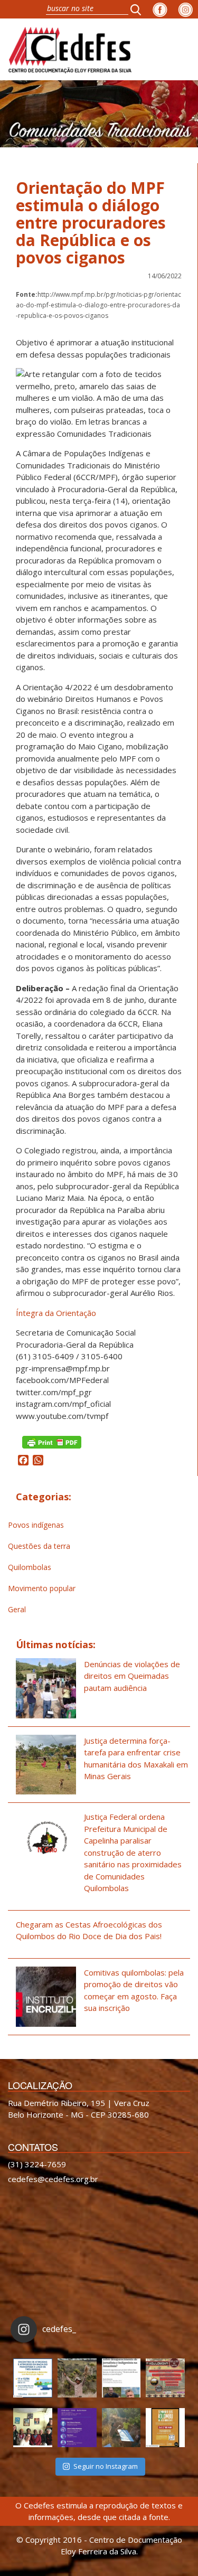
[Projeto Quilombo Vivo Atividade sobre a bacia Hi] (121, 2428)
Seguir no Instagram (106, 2466)
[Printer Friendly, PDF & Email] (52, 1441)
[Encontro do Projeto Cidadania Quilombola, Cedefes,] (33, 2428)
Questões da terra (39, 1546)
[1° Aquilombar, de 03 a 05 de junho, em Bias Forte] (165, 2378)
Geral (17, 1609)
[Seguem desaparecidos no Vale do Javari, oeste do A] (121, 2378)
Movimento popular (42, 1588)
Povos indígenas (36, 1525)
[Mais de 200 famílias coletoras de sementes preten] (77, 2378)
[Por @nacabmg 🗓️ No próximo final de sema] (33, 2378)
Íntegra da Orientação (56, 1313)
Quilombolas (30, 1567)
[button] (139, 9)
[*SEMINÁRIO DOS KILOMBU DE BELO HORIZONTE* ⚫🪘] (165, 2428)
